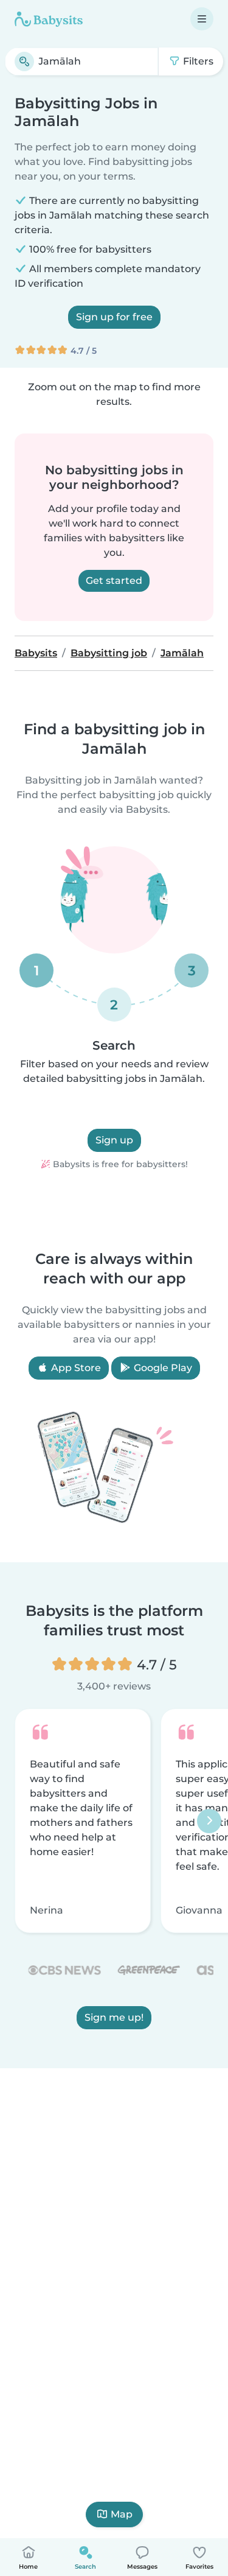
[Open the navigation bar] (202, 19)
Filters (197, 61)
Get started (114, 581)
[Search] (24, 61)
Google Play (162, 1368)
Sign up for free (114, 317)
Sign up (114, 1140)
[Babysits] (49, 19)
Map (122, 2514)
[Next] (209, 1821)
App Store (75, 1368)
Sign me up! (114, 2017)
